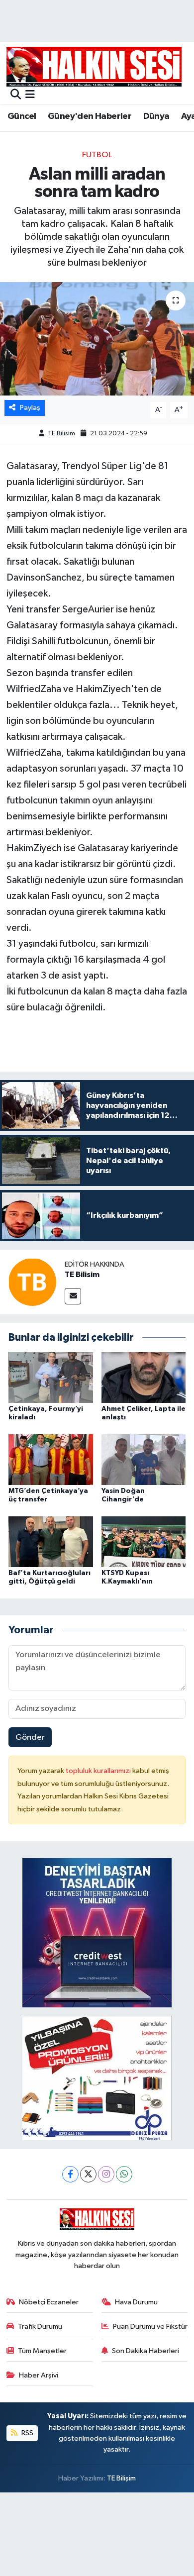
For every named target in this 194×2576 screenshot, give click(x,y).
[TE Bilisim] (32, 1282)
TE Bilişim (121, 2478)
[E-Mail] (73, 1296)
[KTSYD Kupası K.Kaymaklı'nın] (144, 1541)
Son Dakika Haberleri (145, 2351)
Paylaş (30, 408)
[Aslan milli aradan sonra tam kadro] (97, 339)
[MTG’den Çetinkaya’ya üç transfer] (51, 1459)
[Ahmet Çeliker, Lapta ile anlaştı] (144, 1377)
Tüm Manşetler (42, 2351)
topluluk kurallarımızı (99, 1771)
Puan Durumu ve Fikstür (150, 2327)
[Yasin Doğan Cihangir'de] (144, 1459)
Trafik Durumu (40, 2327)
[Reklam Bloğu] (97, 1933)
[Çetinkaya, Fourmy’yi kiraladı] (51, 1377)
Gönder (30, 1737)
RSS (27, 2433)
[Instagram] (106, 2174)
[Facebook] (70, 2174)
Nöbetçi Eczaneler (49, 2302)
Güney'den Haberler (90, 116)
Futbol (97, 155)
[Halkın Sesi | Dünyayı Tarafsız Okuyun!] (94, 66)
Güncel (22, 116)
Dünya (156, 116)
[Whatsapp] (124, 2174)
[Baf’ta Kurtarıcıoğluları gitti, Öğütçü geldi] (51, 1541)
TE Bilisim (61, 434)
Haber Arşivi (39, 2375)
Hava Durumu (136, 2302)
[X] (88, 2174)
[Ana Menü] (30, 95)
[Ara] (16, 95)
